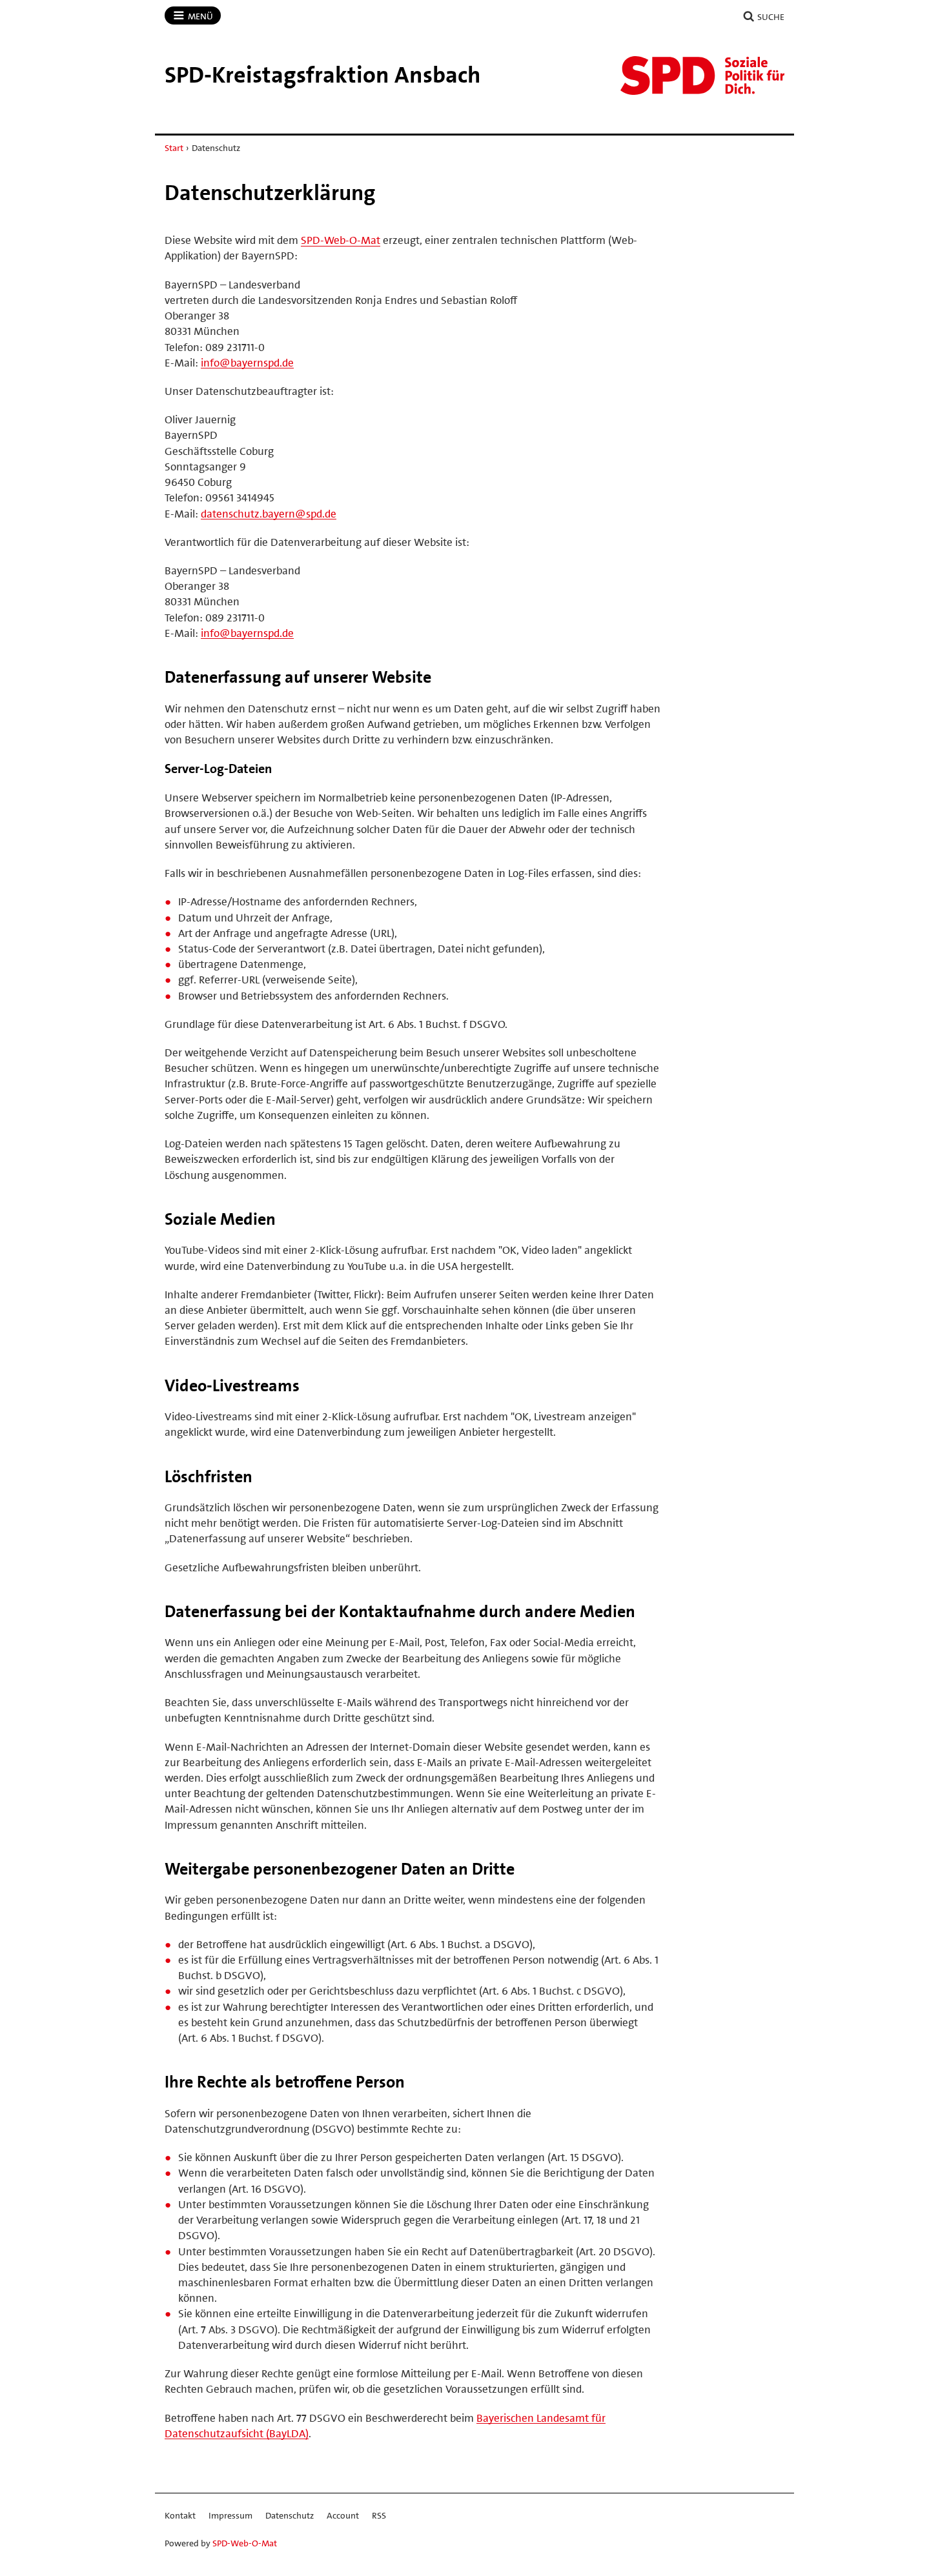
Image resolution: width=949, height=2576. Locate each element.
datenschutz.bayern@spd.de (269, 514)
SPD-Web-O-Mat (341, 240)
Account (343, 2515)
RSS (379, 2515)
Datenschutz (290, 2515)
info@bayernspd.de (247, 363)
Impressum (230, 2515)
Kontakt (180, 2515)
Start (174, 148)
